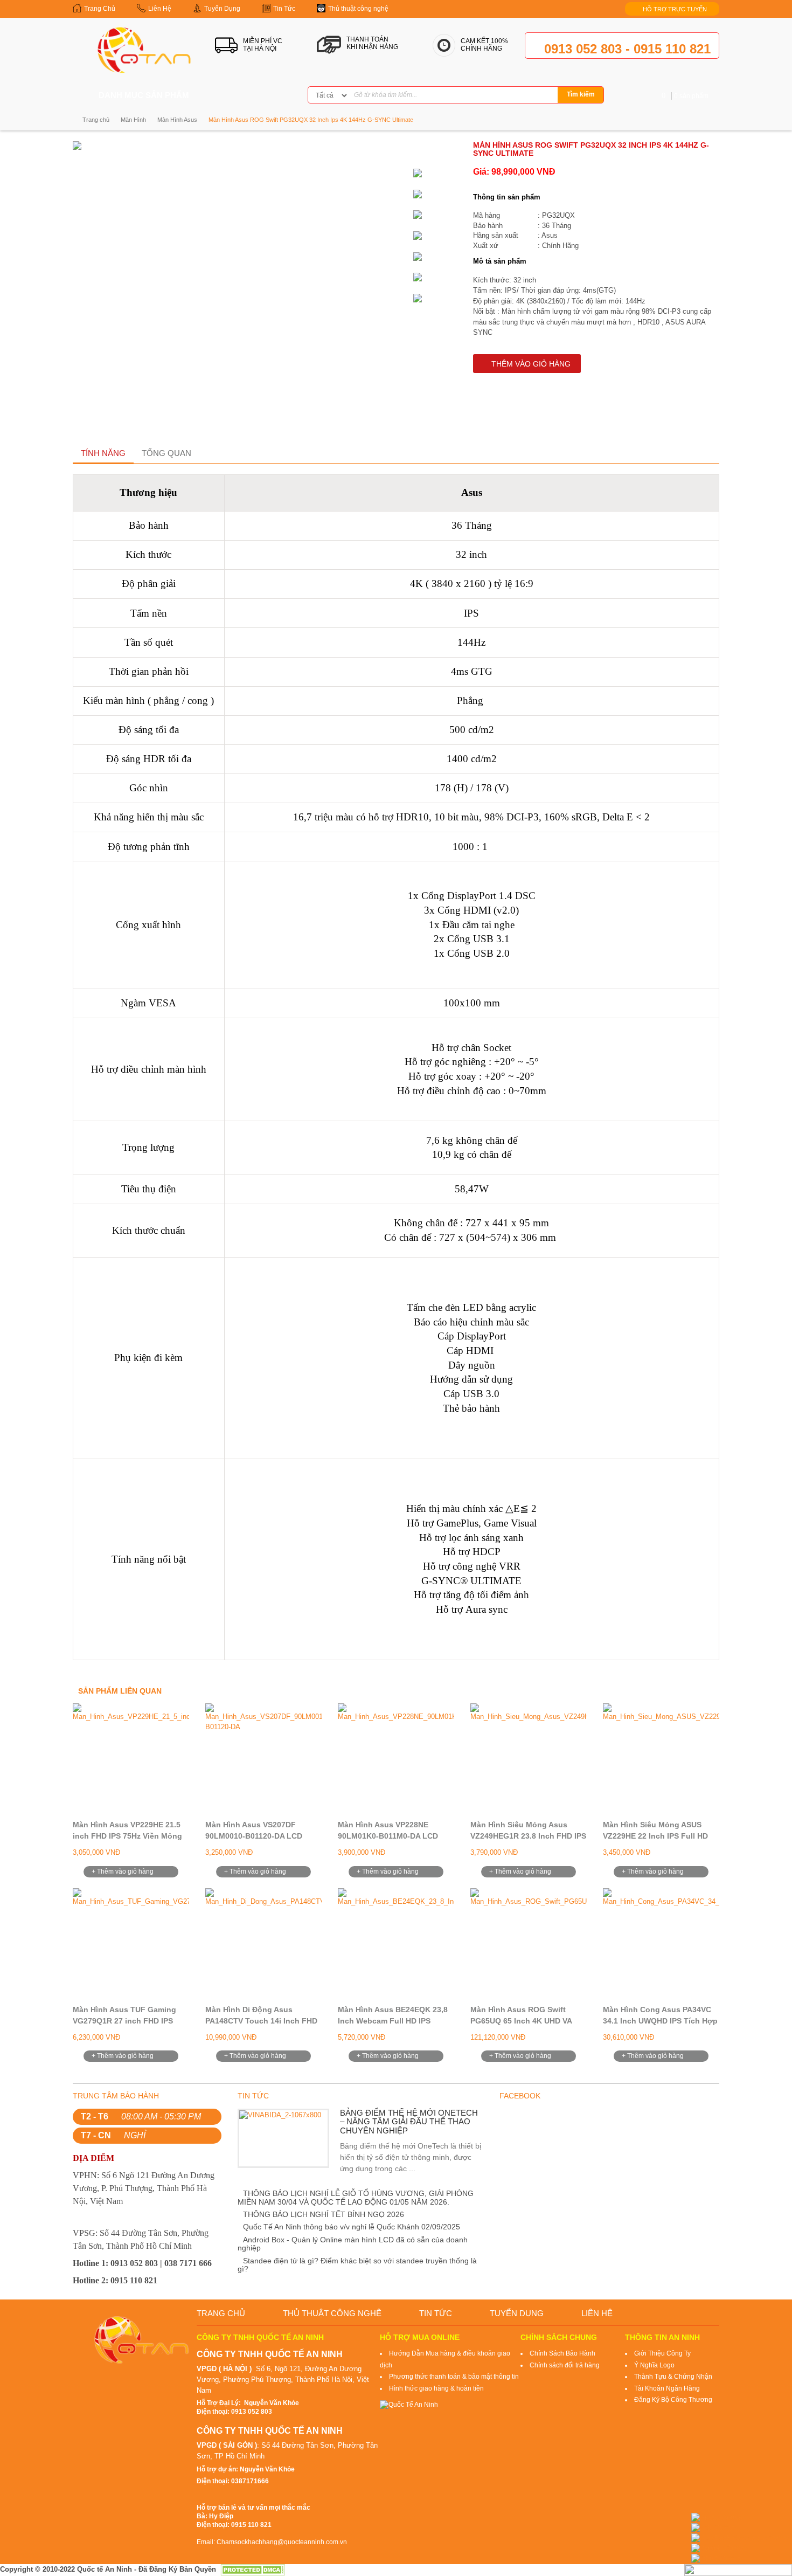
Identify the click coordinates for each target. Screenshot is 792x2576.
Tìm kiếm (581, 94)
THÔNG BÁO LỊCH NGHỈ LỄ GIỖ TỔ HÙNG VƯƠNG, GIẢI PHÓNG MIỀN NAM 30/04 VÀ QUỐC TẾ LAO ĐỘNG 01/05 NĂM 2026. (356, 2197)
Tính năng (103, 453)
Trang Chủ (221, 2313)
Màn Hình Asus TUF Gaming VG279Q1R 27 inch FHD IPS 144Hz (124, 2021)
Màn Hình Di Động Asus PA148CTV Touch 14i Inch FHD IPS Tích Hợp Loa (261, 2021)
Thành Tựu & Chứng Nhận (673, 2377)
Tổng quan (166, 453)
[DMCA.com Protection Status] (253, 2569)
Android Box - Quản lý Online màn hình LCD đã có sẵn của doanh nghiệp (353, 2244)
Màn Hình (133, 120)
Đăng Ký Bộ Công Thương (673, 2400)
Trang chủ (96, 120)
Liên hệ (597, 2313)
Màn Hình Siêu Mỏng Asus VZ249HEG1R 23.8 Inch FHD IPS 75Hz (528, 1836)
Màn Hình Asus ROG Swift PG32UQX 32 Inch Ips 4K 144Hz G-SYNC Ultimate (311, 120)
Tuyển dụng (517, 2313)
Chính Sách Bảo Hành (562, 2353)
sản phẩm (685, 96)
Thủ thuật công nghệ (332, 2313)
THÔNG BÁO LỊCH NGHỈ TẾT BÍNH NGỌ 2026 (324, 2214)
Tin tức (436, 2313)
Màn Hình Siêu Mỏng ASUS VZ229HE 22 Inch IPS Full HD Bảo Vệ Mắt (655, 1836)
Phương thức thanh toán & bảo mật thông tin (454, 2377)
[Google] (273, 96)
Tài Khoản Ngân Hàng (667, 2388)
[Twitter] (256, 96)
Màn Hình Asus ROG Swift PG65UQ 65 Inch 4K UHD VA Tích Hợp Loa (521, 2021)
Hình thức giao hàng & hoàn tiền (436, 2388)
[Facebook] (239, 96)
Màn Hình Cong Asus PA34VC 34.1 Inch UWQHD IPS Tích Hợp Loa (660, 2021)
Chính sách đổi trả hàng (565, 2365)
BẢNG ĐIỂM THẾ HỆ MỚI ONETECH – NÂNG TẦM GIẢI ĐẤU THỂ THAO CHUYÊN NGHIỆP (409, 2122)
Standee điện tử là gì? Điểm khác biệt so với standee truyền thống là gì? (357, 2265)
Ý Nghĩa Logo (654, 2365)
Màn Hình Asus (177, 120)
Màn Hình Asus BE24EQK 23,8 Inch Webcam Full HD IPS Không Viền (393, 2021)
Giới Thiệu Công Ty (662, 2353)
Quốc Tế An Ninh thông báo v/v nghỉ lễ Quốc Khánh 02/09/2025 (352, 2227)
